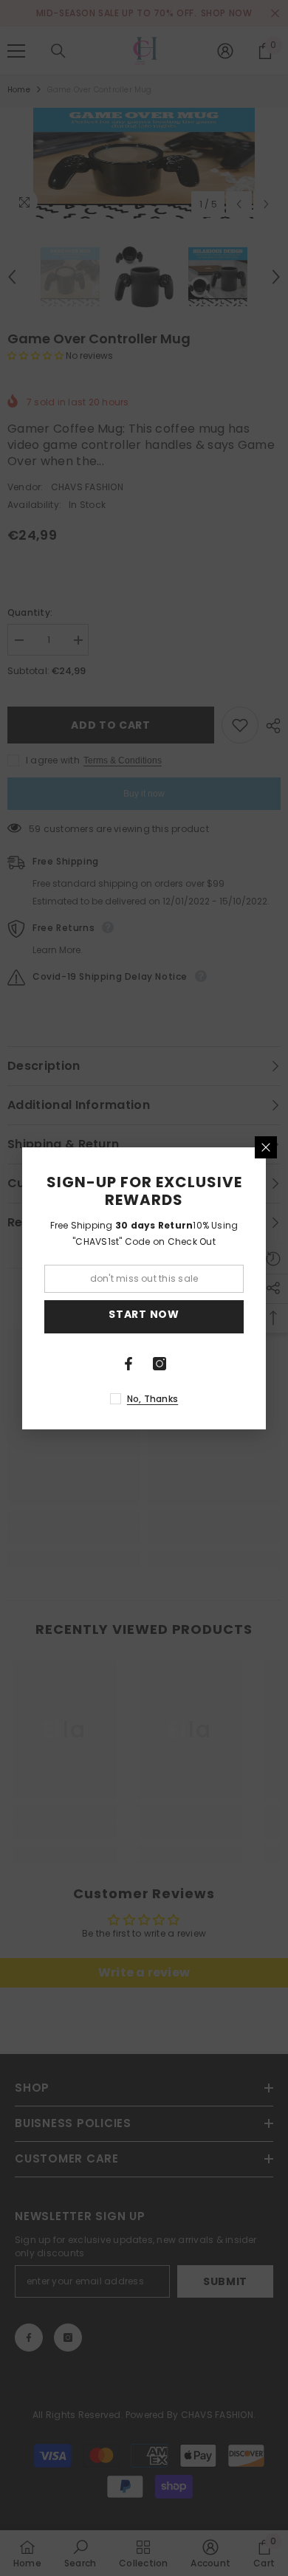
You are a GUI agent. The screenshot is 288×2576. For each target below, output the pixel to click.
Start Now (144, 1314)
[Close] (266, 1147)
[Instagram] (160, 1364)
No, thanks (152, 1399)
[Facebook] (128, 1364)
